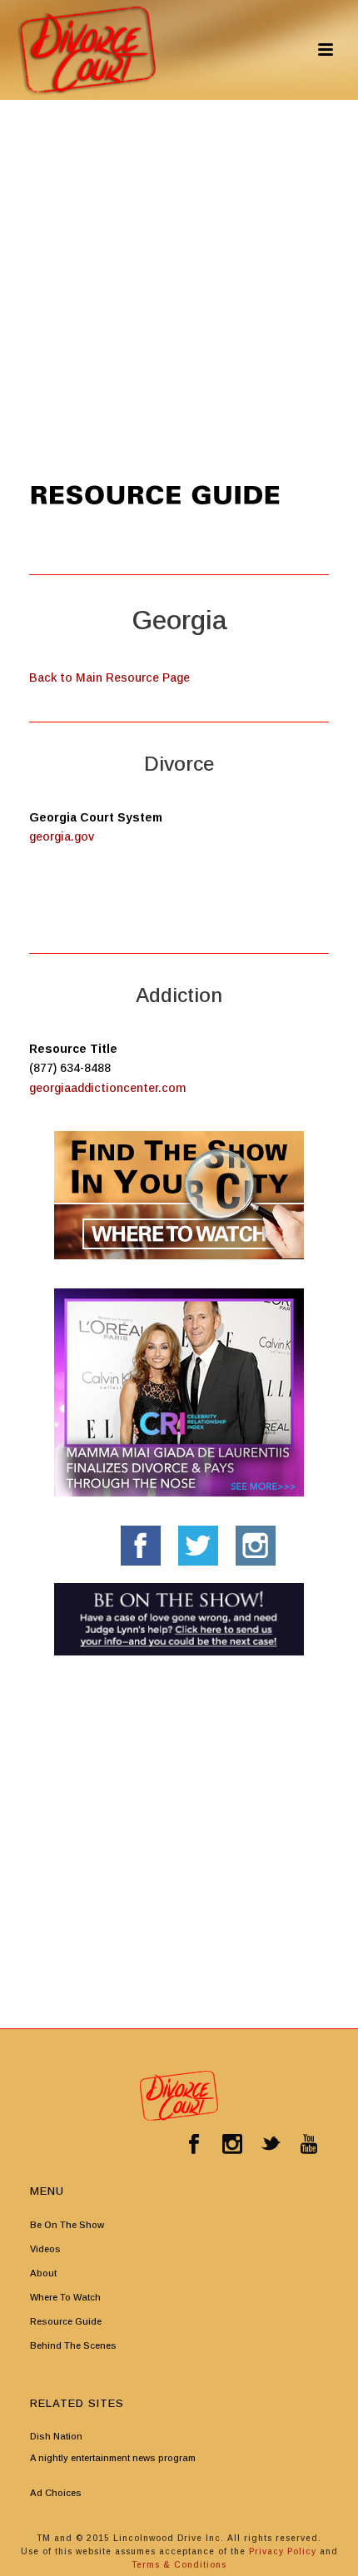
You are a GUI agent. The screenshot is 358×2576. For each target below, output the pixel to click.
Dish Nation (56, 2436)
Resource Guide (66, 2321)
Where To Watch (65, 2297)
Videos (45, 2249)
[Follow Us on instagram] (232, 2145)
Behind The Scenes (73, 2345)
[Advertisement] (179, 287)
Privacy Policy (284, 2551)
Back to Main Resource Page (109, 678)
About (43, 2273)
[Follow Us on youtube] (309, 2145)
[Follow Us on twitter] (271, 2145)
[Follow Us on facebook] (194, 2145)
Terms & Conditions (179, 2565)
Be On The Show (67, 2225)
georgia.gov (62, 836)
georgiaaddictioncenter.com (107, 1088)
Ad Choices (56, 2493)
